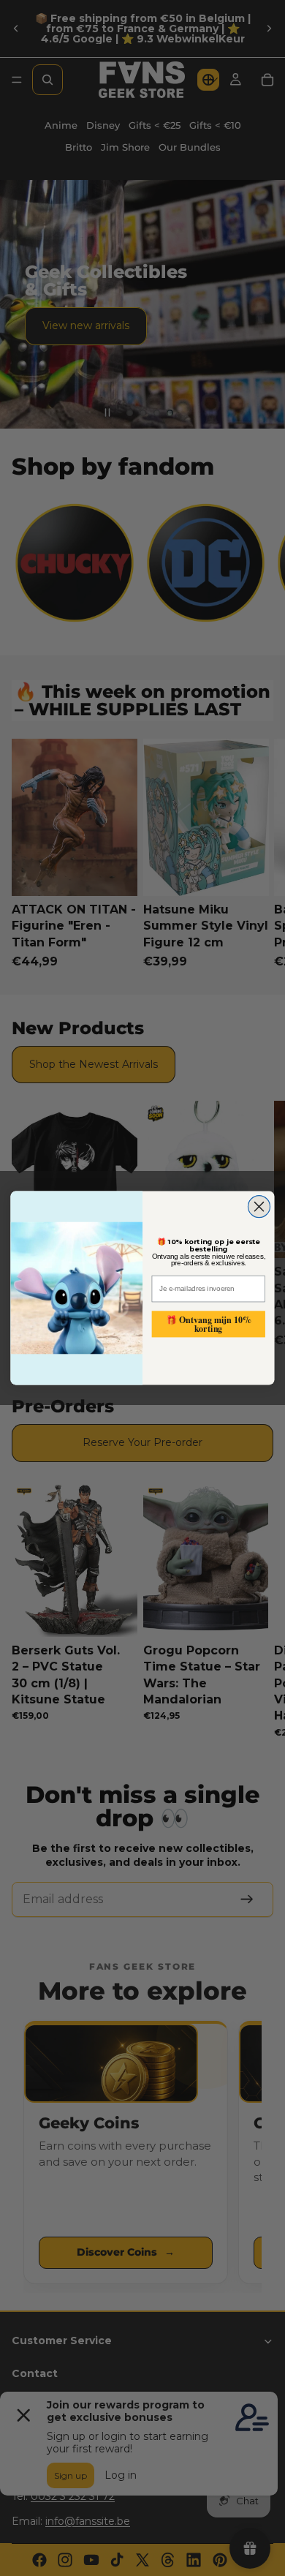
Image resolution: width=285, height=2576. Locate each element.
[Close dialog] (259, 1207)
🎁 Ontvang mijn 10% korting (209, 1323)
